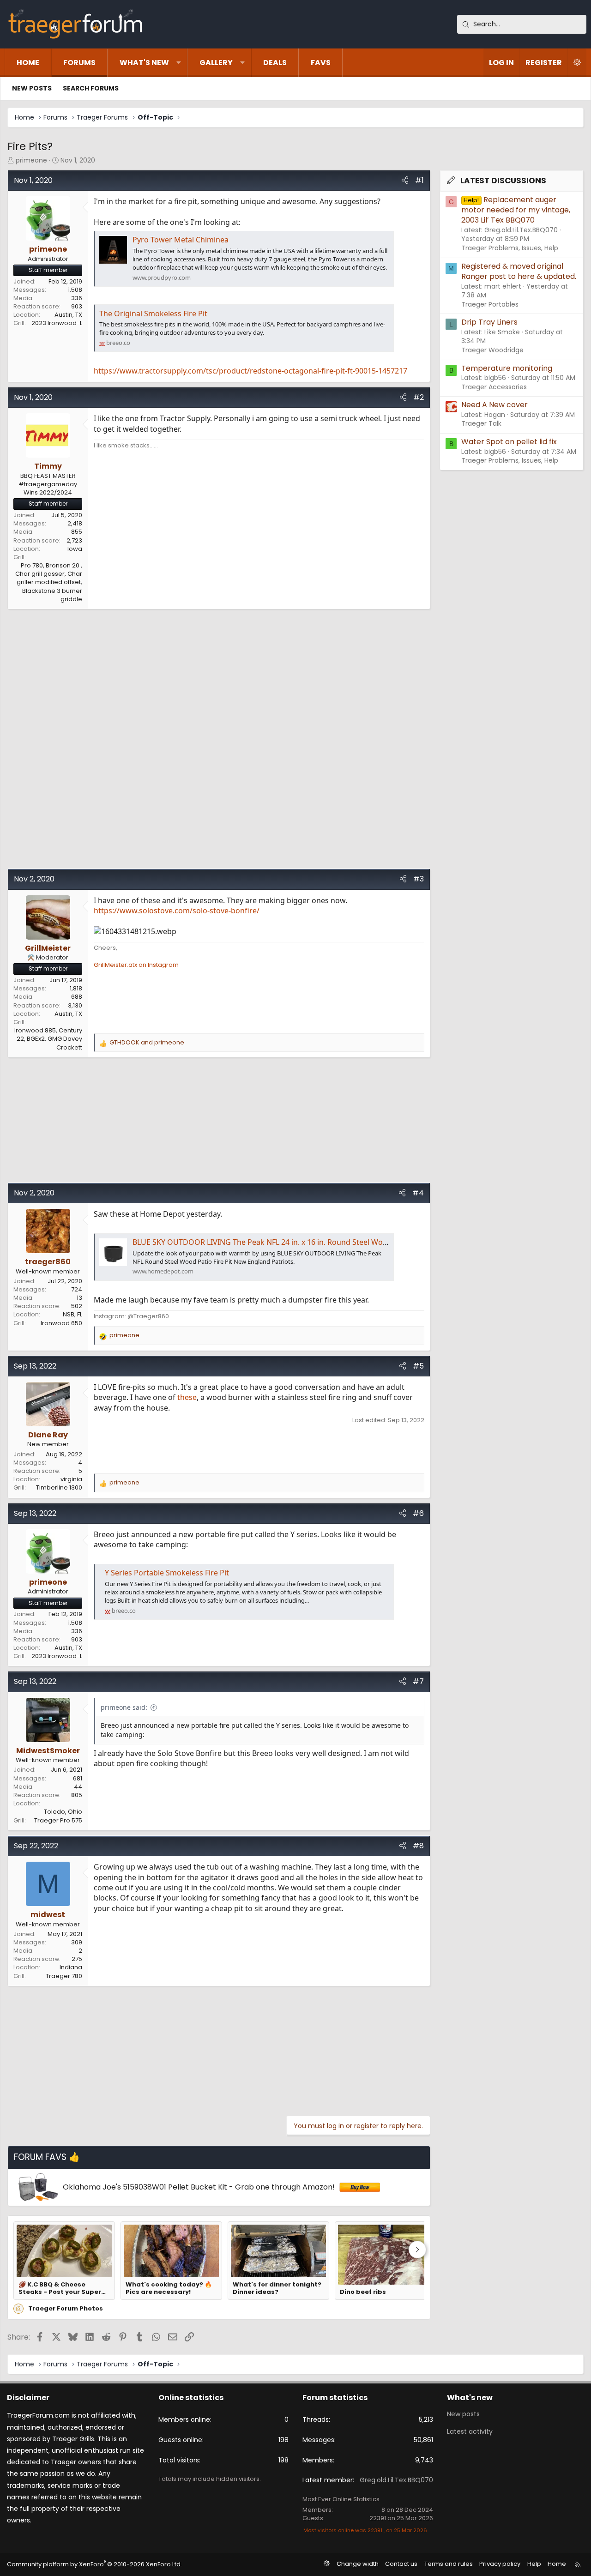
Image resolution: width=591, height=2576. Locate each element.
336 (77, 298)
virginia (71, 1479)
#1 (419, 180)
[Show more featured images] (417, 2250)
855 (77, 532)
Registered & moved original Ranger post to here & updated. (519, 271)
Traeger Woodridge (492, 350)
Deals (275, 63)
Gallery (216, 63)
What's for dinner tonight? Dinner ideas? (277, 2289)
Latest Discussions (503, 181)
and (147, 1043)
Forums (79, 63)
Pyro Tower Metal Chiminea (181, 240)
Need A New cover (495, 405)
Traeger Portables (490, 304)
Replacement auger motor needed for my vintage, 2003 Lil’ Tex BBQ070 (516, 210)
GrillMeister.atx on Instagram (136, 965)
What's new (144, 63)
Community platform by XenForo (94, 2564)
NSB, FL (72, 1314)
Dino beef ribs (363, 2292)
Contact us (401, 2564)
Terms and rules (449, 2564)
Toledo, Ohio (63, 1812)
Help (534, 2564)
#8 (418, 1846)
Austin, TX (68, 315)
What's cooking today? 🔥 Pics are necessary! (169, 2289)
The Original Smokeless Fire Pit (153, 314)
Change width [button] (358, 2564)
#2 (419, 397)
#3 (419, 879)
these (187, 1397)
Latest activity (470, 2431)
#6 (418, 1513)
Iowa (75, 549)
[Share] (405, 181)
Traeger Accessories (494, 387)
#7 (418, 1681)
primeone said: (124, 1707)
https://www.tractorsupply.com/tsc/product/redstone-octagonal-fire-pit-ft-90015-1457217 (250, 371)
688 (77, 997)
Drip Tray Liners (489, 322)
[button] (179, 63)
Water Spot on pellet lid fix (509, 442)
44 (78, 1787)
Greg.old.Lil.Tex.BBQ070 (396, 2480)
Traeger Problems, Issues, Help (510, 248)
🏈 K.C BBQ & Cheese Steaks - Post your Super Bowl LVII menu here (60, 2289)
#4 (418, 1193)
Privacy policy (500, 2564)
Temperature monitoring (507, 368)
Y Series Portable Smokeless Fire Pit (167, 1573)
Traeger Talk (481, 423)
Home (28, 63)
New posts (32, 88)
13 (79, 1298)
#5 (418, 1366)
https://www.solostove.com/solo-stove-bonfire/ (177, 911)
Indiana (71, 1967)
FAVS (321, 63)
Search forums (91, 88)
